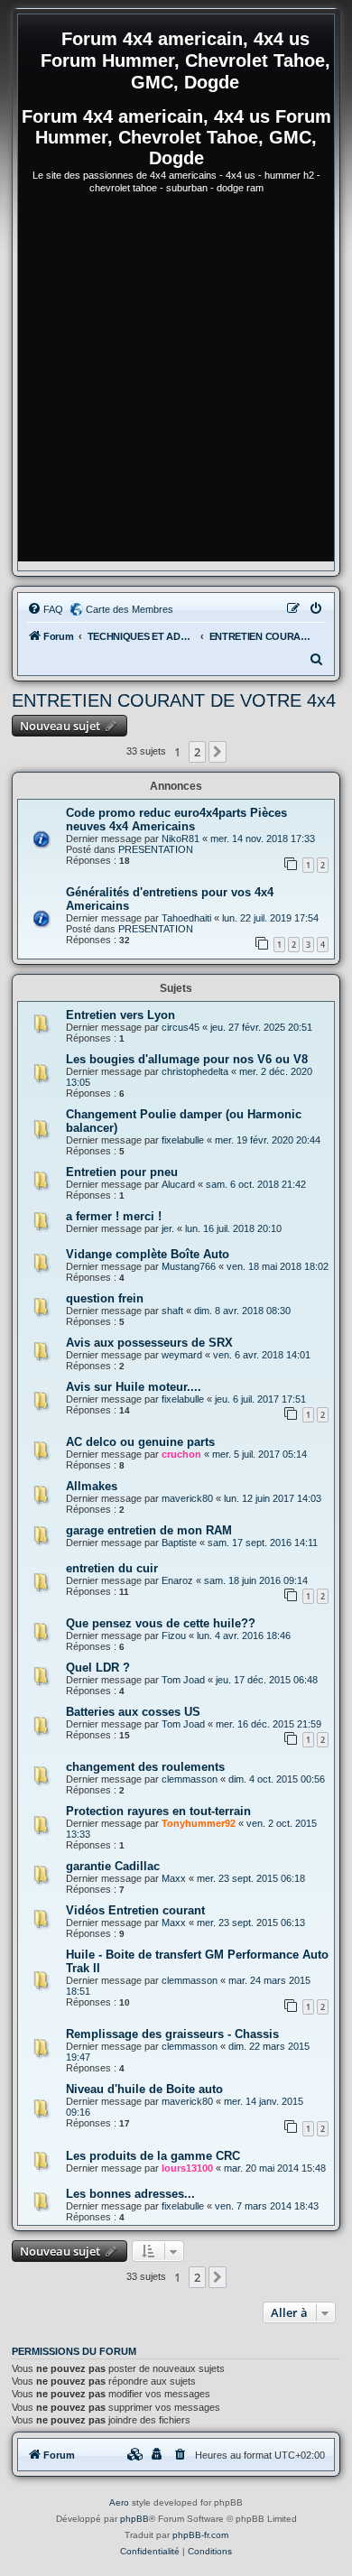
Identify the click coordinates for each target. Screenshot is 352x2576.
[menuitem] (45, 609)
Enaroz (177, 1580)
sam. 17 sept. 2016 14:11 (263, 1543)
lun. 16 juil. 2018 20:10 (233, 1228)
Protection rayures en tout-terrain (158, 1811)
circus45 (181, 1027)
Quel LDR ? (98, 1668)
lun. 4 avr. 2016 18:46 (244, 1635)
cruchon (181, 1454)
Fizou (174, 1635)
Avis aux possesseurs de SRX (149, 1343)
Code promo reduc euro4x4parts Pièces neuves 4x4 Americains (176, 820)
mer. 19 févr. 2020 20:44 (268, 1140)
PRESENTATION (156, 849)
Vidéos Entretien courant (135, 1910)
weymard (182, 1355)
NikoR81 (181, 839)
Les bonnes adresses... (130, 2194)
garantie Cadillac (113, 1866)
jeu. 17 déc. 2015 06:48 (267, 1680)
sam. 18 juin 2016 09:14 (256, 1580)
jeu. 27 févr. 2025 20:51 (261, 1027)
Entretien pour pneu (122, 1172)
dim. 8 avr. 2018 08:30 (242, 1311)
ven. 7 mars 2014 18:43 (267, 2206)
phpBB (134, 2519)
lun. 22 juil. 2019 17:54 (270, 918)
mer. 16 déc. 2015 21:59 (269, 1724)
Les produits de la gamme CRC (153, 2156)
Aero (119, 2502)
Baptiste (179, 1543)
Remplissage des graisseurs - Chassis (172, 2034)
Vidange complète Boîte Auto (148, 1254)
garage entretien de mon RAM (149, 1530)
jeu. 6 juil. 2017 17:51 (260, 1399)
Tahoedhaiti (186, 918)
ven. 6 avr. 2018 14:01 (262, 1355)
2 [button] (197, 752)
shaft (172, 1311)
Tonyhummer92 (199, 1823)
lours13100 (187, 2168)
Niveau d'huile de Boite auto (144, 2089)
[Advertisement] (176, 385)
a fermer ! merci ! (114, 1216)
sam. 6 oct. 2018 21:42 (256, 1184)
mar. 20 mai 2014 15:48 (275, 2168)
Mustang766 (189, 1266)
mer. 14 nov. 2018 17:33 (263, 839)
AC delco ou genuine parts (140, 1442)
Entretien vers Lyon (120, 1015)
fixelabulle (183, 1140)
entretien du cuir (112, 1568)
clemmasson (190, 1779)
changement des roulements (145, 1767)
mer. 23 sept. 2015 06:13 (251, 1923)
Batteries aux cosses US (133, 1712)
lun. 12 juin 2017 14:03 (273, 1498)
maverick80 (187, 1498)
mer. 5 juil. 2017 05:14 (259, 1454)
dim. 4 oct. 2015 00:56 (277, 1779)
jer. (168, 1228)
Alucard (178, 1184)
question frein (105, 1298)
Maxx (174, 1878)
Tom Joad (183, 1680)
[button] (218, 752)
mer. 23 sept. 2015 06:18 (251, 1878)
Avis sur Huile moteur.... (134, 1387)
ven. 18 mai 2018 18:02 (278, 1266)
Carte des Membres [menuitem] (130, 609)
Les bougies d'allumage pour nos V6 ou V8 (187, 1059)
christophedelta (195, 1071)
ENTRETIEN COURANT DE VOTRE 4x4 (174, 700)
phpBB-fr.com (200, 2535)
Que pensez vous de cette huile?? (161, 1623)
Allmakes (92, 1486)
